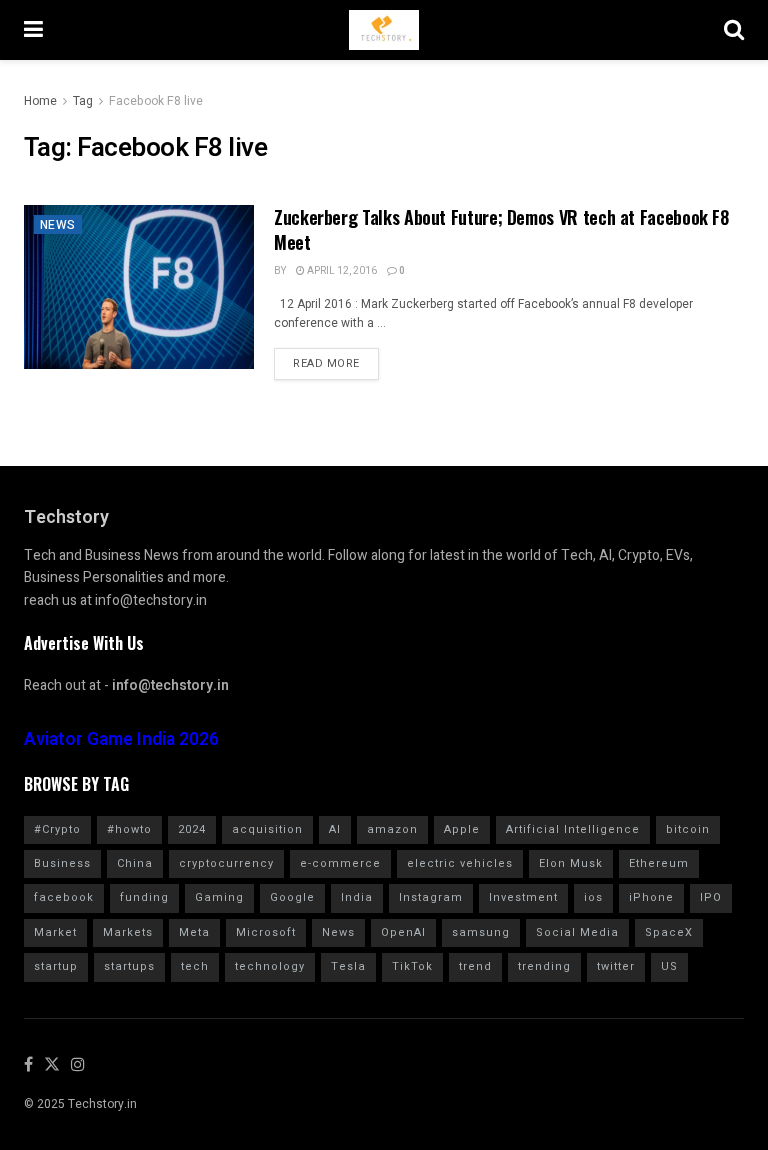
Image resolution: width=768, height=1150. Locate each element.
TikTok (412, 966)
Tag (83, 101)
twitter (616, 966)
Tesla (348, 966)
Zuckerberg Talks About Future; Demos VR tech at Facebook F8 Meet (501, 229)
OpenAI (403, 932)
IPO (711, 897)
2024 (192, 829)
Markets (128, 932)
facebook (64, 897)
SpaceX (669, 932)
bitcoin (688, 829)
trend (475, 966)
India (357, 897)
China (135, 863)
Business (62, 863)
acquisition (267, 829)
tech (195, 966)
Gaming (219, 897)
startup (56, 966)
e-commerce (340, 863)
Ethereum (659, 863)
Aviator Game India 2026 (121, 739)
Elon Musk (571, 863)
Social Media (577, 932)
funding (144, 897)
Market (55, 932)
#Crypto (57, 829)
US (669, 966)
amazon (392, 829)
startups (129, 966)
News (58, 225)
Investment (523, 897)
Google (292, 897)
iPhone (651, 897)
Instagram (431, 897)
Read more (326, 363)
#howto (129, 829)
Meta (194, 932)
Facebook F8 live (156, 101)
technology (270, 966)
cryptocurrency (226, 863)
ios (593, 897)
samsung (481, 932)
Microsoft (266, 932)
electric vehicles (460, 863)
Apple (462, 829)
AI (335, 829)
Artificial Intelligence (573, 829)
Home (40, 101)
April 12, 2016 (341, 271)
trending (544, 966)
